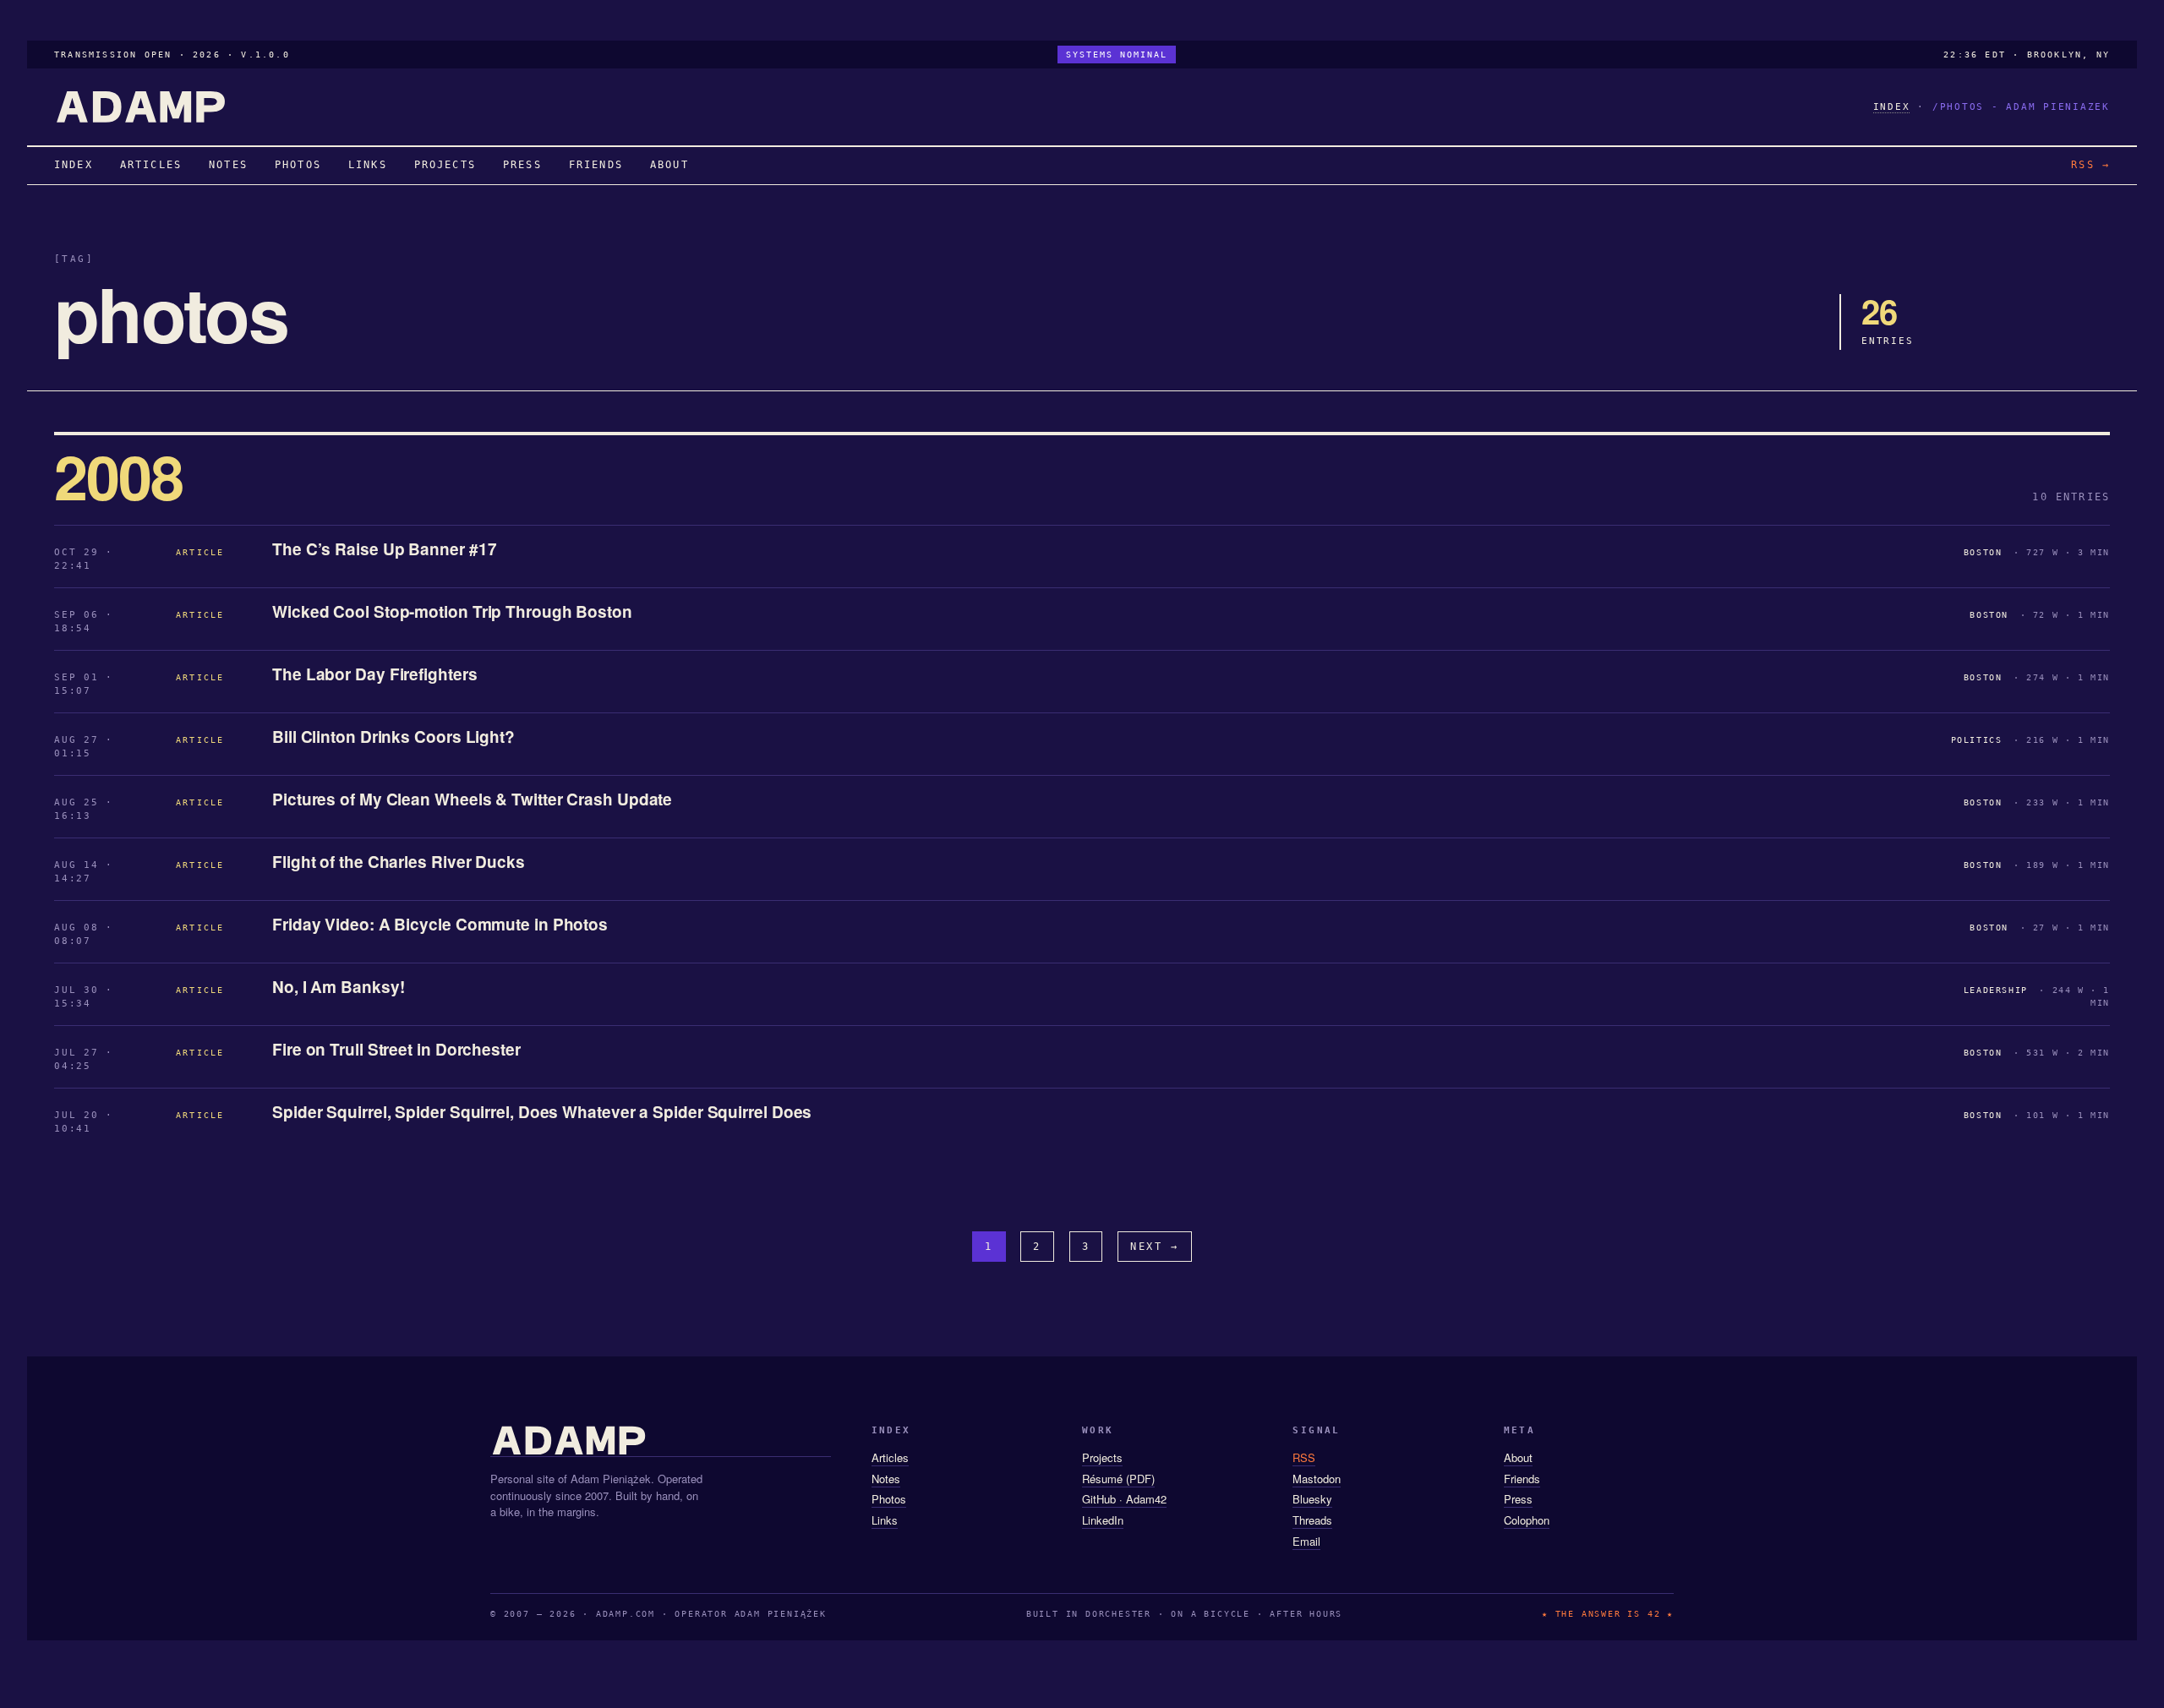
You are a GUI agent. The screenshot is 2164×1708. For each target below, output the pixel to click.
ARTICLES (151, 165)
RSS (1304, 1457)
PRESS (522, 165)
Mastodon (1317, 1479)
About (1518, 1457)
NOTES (228, 165)
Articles (890, 1457)
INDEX (1892, 107)
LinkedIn (1103, 1520)
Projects (1102, 1457)
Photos (889, 1499)
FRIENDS (596, 165)
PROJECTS (445, 165)
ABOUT (669, 165)
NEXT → (1155, 1247)
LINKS (368, 165)
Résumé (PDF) (1118, 1479)
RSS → (2090, 165)
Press (1518, 1499)
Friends (1522, 1479)
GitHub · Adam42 (1124, 1499)
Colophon (1527, 1520)
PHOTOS (298, 165)
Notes (886, 1479)
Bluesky (1312, 1499)
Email (1306, 1541)
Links (885, 1520)
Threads (1312, 1520)
